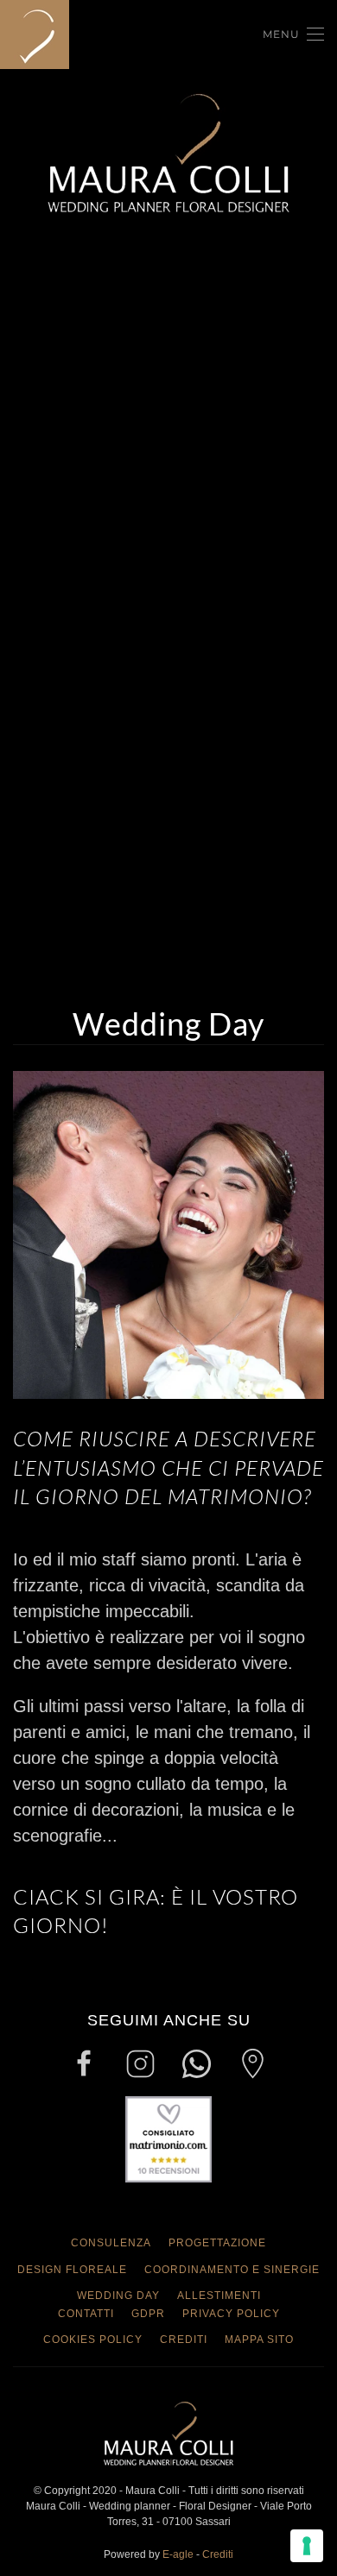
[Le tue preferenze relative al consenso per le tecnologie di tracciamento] (307, 2546)
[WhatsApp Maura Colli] (197, 2063)
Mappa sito (259, 2340)
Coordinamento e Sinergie (232, 2270)
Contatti (86, 2314)
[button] (293, 35)
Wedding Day (118, 2296)
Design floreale (72, 2270)
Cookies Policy (93, 2340)
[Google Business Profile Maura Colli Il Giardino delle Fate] (253, 2063)
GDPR (148, 2314)
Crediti (184, 2340)
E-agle (178, 2554)
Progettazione (217, 2243)
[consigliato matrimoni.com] (168, 2138)
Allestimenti (219, 2296)
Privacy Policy (231, 2314)
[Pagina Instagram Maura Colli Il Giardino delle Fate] (140, 2063)
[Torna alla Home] (37, 35)
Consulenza (111, 2243)
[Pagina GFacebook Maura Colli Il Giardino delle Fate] (84, 2063)
